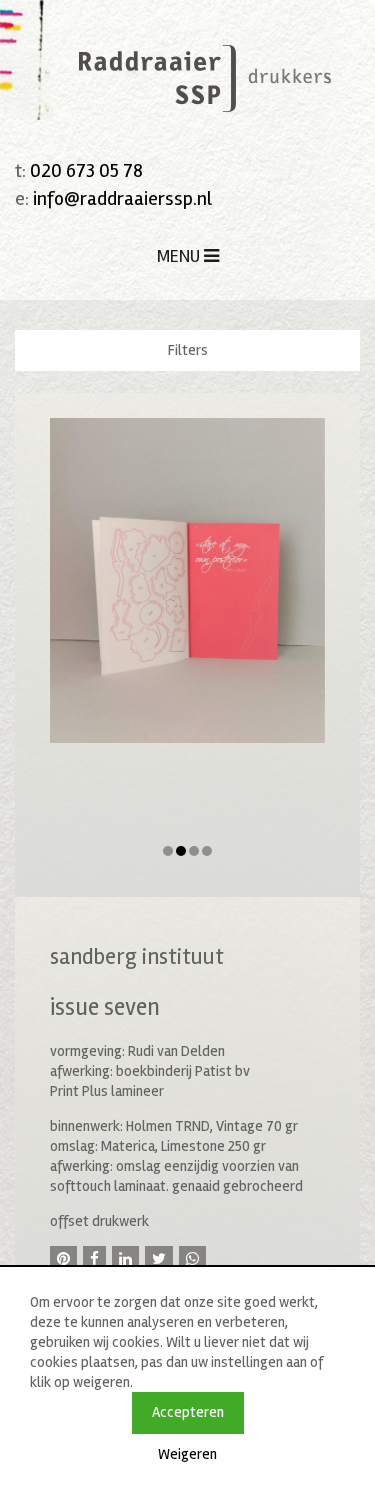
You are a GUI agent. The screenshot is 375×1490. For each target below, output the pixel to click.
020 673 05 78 (86, 170)
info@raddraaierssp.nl (122, 198)
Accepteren (188, 1412)
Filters (188, 350)
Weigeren (187, 1454)
